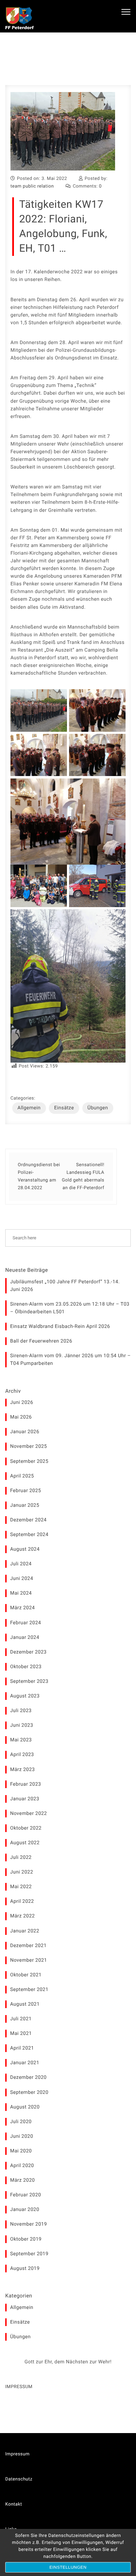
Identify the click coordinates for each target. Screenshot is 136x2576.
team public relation (32, 186)
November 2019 (29, 2224)
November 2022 (29, 1814)
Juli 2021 (21, 2019)
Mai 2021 (21, 2034)
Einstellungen (68, 2567)
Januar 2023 (25, 1799)
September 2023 (29, 1681)
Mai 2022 (21, 1887)
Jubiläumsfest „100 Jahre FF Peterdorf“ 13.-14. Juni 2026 (65, 1286)
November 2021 (29, 1960)
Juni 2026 (22, 1403)
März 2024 (22, 1608)
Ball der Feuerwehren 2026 (41, 1341)
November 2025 (29, 1446)
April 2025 (22, 1476)
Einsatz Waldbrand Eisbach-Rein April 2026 (60, 1327)
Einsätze (64, 1108)
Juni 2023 (22, 1725)
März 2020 (22, 2180)
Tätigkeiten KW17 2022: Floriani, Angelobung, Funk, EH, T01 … (63, 226)
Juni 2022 (22, 1872)
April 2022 (22, 1901)
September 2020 (29, 2092)
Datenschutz (19, 2479)
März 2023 (22, 1770)
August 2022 (25, 1843)
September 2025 (29, 1461)
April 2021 (22, 2048)
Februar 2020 (26, 2195)
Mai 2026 (21, 1417)
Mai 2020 (21, 2151)
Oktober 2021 (26, 1975)
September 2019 (29, 2254)
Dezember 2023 (28, 1652)
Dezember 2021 (28, 1946)
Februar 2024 (26, 1623)
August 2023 (25, 1696)
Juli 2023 (21, 1711)
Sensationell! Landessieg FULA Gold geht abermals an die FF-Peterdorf (83, 1176)
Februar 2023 (26, 1784)
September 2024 (29, 1535)
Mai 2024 (21, 1593)
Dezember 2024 (28, 1520)
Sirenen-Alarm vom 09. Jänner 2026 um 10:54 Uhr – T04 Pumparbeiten (70, 1360)
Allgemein (29, 1108)
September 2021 (29, 1990)
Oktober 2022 (26, 1828)
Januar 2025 (25, 1505)
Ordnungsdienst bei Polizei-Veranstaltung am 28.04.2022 (39, 1176)
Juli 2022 (21, 1857)
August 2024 (25, 1549)
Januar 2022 (25, 1931)
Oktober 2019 (26, 2239)
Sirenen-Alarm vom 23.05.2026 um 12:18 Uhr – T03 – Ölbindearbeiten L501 (70, 1308)
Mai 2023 (21, 1740)
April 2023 (22, 1755)
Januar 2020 (25, 2210)
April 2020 (22, 2166)
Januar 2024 (25, 1637)
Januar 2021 (25, 2063)
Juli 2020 (21, 2122)
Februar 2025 (26, 1491)
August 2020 (25, 2107)
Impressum (17, 2454)
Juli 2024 (21, 1564)
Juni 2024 (22, 1579)
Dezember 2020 (28, 2077)
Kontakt (14, 2504)
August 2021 (25, 2004)
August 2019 (25, 2269)
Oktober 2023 (26, 1667)
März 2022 (22, 1916)
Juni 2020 (22, 2136)
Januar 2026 (25, 1432)
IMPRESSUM (19, 2387)
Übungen (98, 1108)
